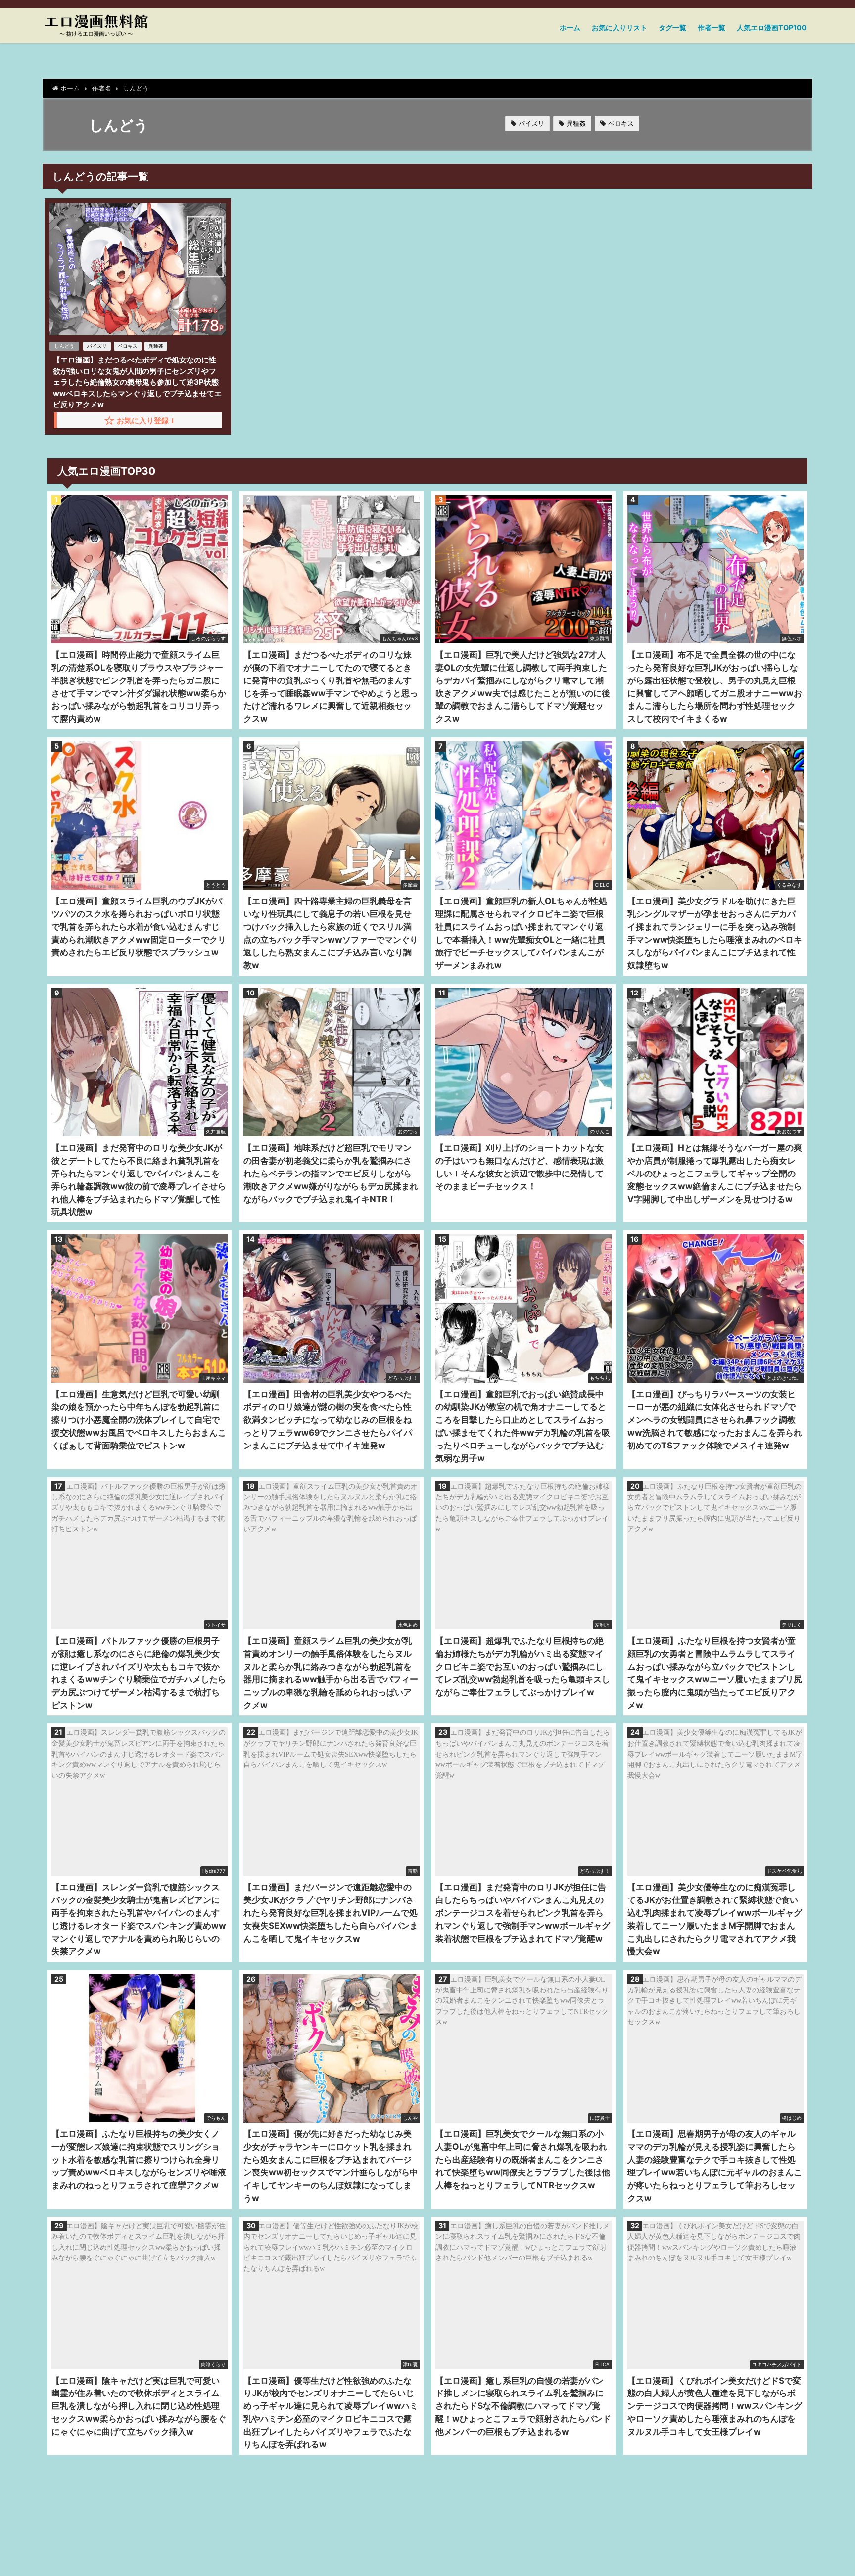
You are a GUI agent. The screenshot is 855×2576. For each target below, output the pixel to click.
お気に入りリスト (619, 27)
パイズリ (531, 123)
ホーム (570, 27)
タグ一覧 (672, 27)
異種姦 (576, 123)
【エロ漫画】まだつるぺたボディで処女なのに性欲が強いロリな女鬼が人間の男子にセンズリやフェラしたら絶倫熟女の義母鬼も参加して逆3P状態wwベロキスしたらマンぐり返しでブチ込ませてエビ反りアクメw (137, 382)
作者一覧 (712, 27)
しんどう (64, 346)
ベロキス (621, 123)
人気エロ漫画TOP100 (772, 27)
